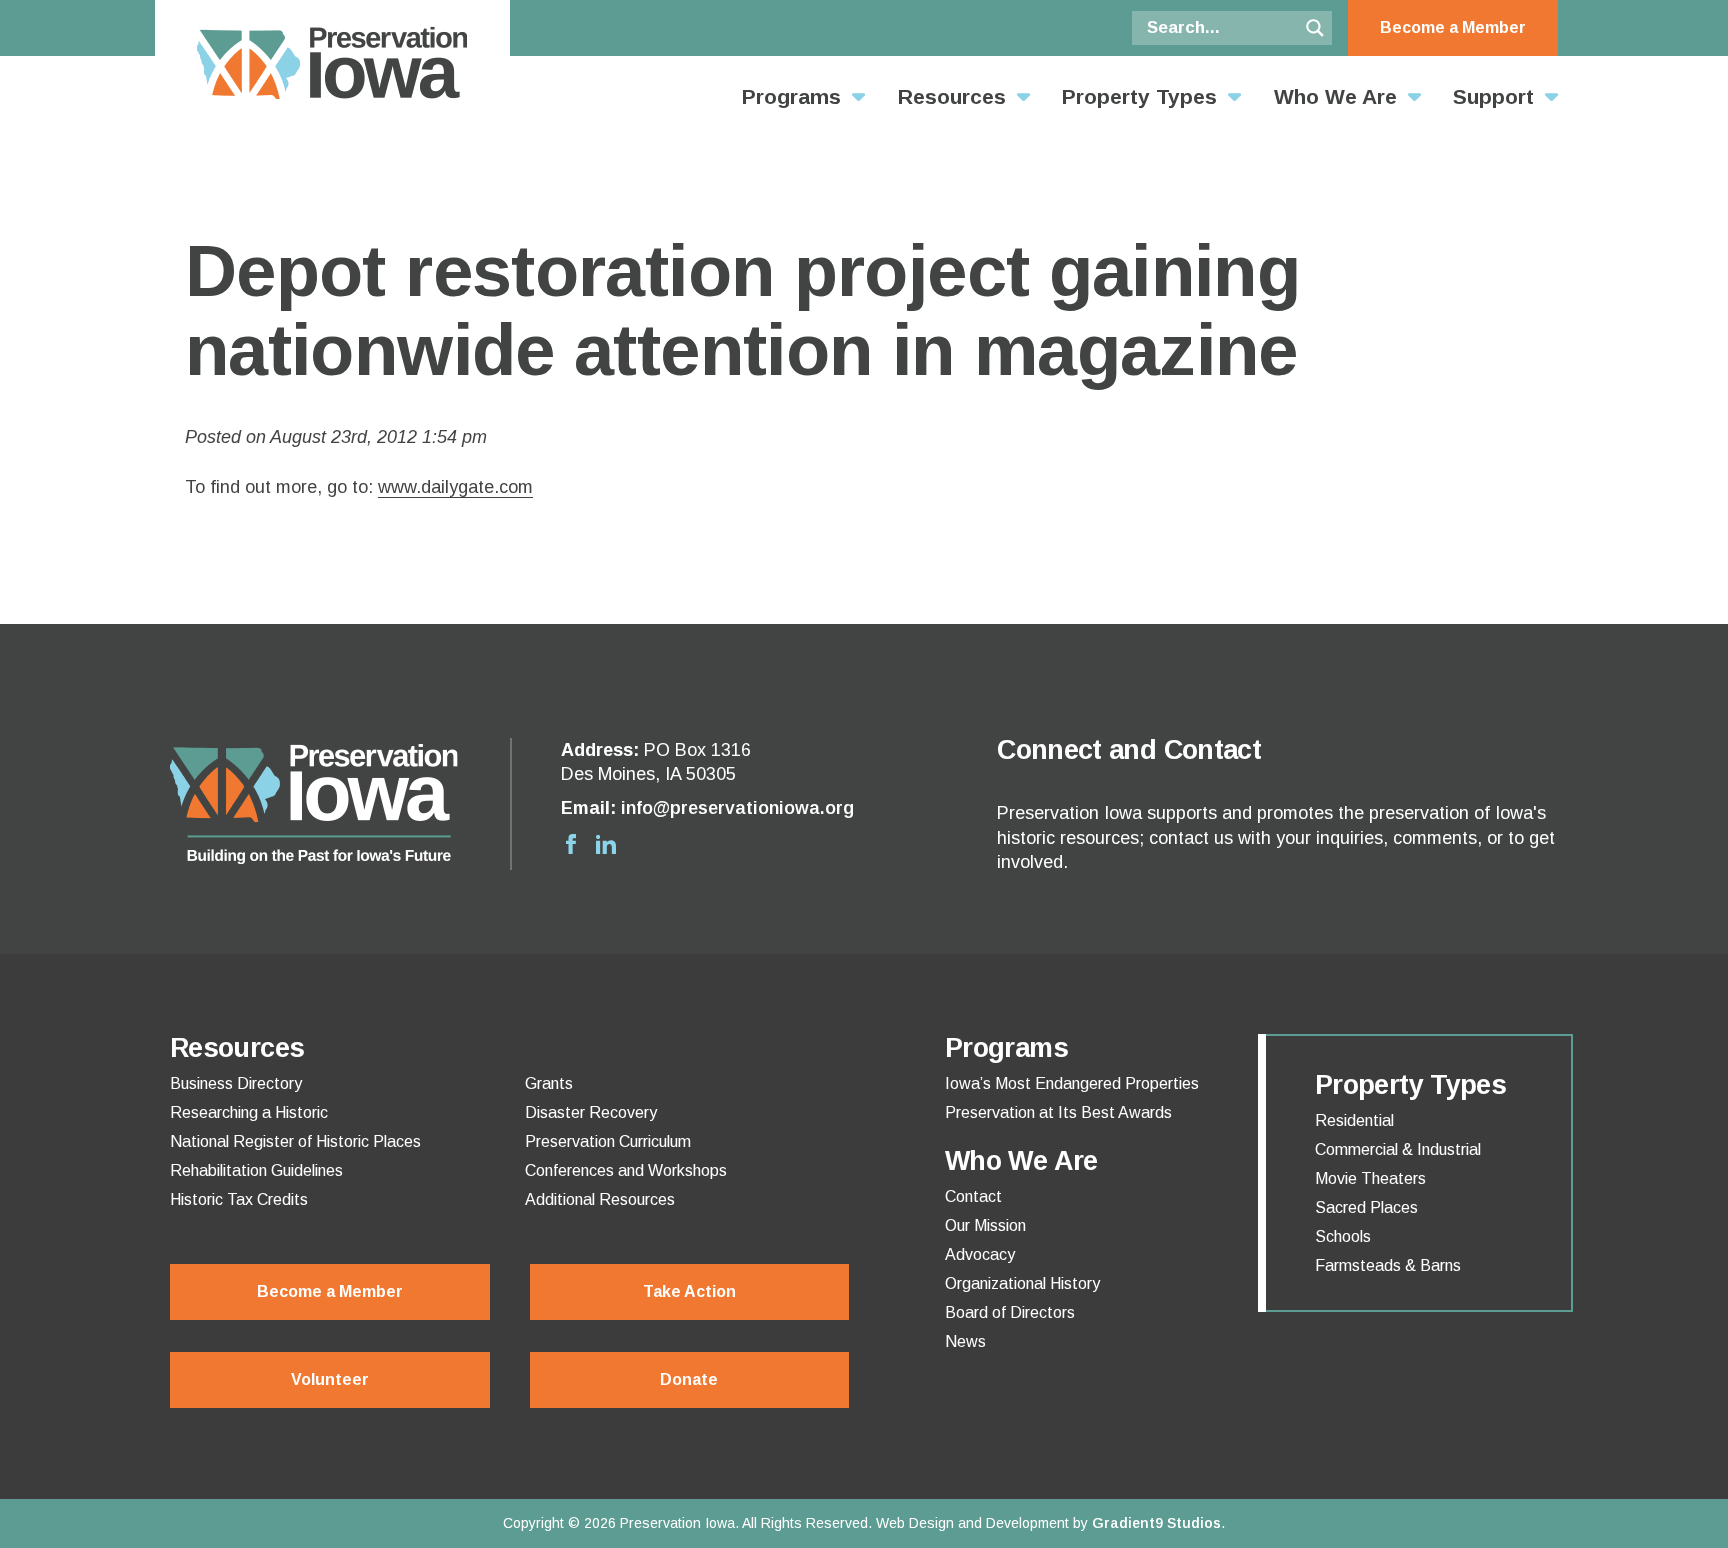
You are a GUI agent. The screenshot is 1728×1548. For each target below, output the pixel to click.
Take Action (689, 1291)
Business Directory (236, 1084)
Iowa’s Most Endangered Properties (1072, 1084)
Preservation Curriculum (608, 1142)
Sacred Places (1366, 1208)
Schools (1343, 1237)
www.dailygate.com (455, 487)
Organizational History (1022, 1284)
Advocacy (980, 1255)
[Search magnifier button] (1315, 28)
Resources (952, 96)
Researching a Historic (249, 1113)
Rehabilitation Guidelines (256, 1171)
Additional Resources (600, 1200)
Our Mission (985, 1226)
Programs (791, 96)
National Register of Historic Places (295, 1142)
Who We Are (1335, 96)
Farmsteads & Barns (1388, 1266)
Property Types (1139, 96)
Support (1493, 96)
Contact (973, 1197)
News (965, 1342)
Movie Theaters (1370, 1179)
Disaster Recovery (591, 1113)
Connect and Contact (1129, 750)
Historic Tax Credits (239, 1200)
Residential (1354, 1121)
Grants (549, 1084)
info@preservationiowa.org (737, 808)
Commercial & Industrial (1398, 1150)
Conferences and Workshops (626, 1171)
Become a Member (1453, 27)
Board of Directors (1010, 1313)
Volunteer (330, 1379)
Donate (689, 1379)
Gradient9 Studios (1156, 1523)
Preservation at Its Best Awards (1058, 1113)
